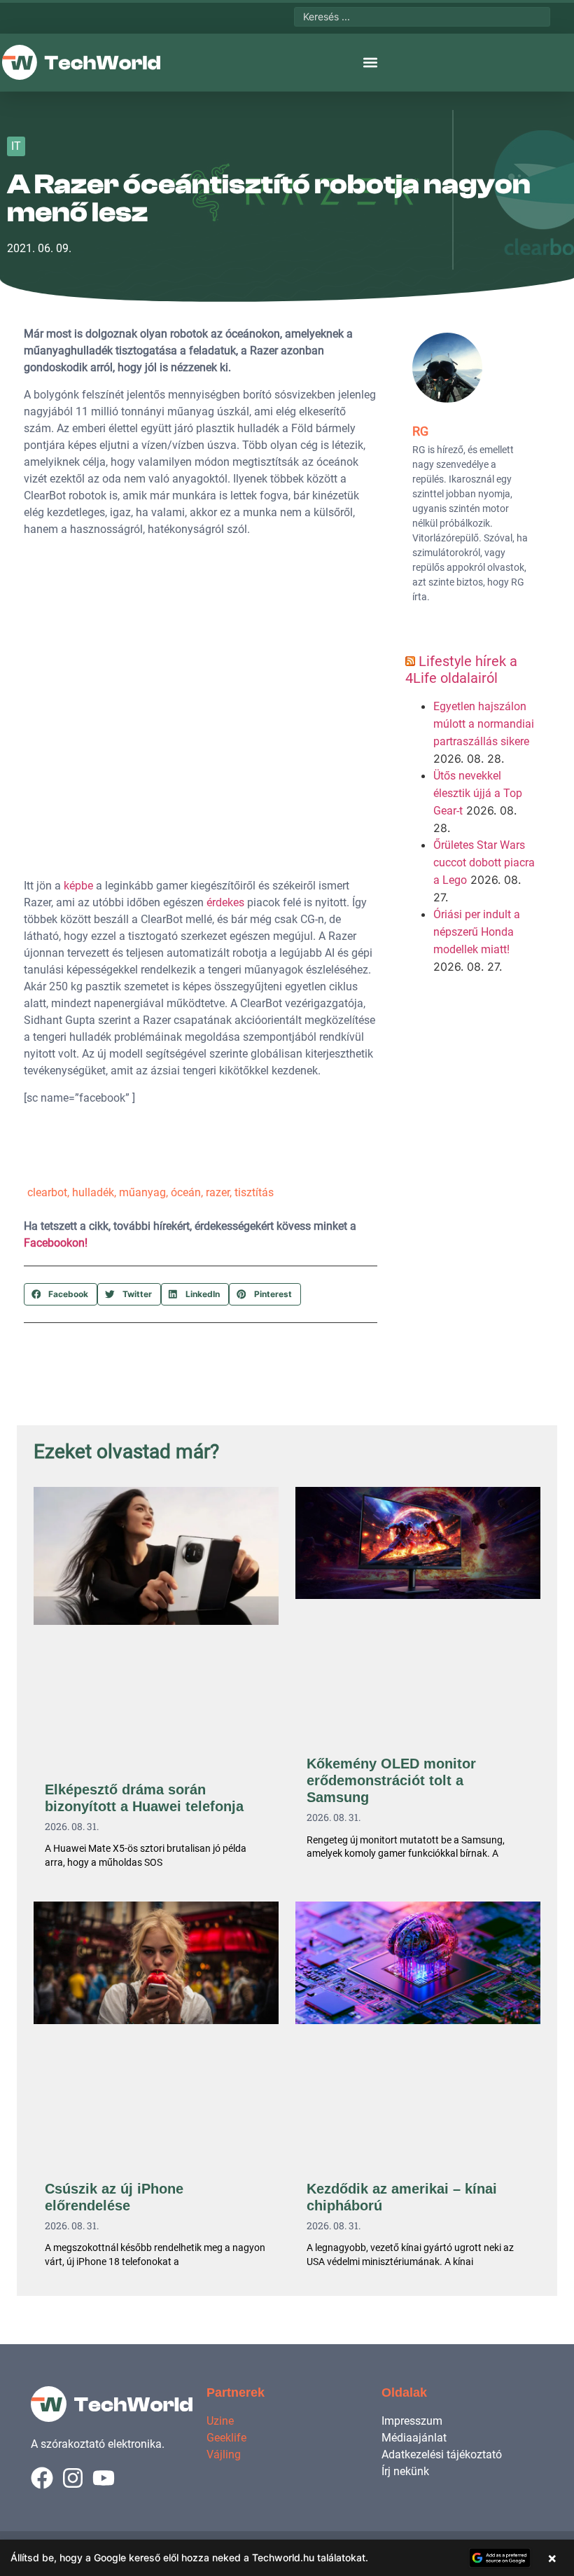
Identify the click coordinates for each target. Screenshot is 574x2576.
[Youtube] (104, 2478)
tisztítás (254, 1192)
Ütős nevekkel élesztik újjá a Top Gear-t (478, 793)
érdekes (225, 902)
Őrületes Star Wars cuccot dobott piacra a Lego (484, 863)
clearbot (47, 1192)
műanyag (142, 1192)
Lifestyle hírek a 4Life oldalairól (461, 670)
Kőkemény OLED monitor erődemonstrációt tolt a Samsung (391, 1780)
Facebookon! (56, 1243)
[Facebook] (42, 2478)
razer (218, 1192)
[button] (370, 63)
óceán (186, 1192)
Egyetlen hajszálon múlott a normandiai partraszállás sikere (484, 724)
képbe (78, 886)
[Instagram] (73, 2478)
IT (16, 146)
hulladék (93, 1192)
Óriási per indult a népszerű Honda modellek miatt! (477, 932)
